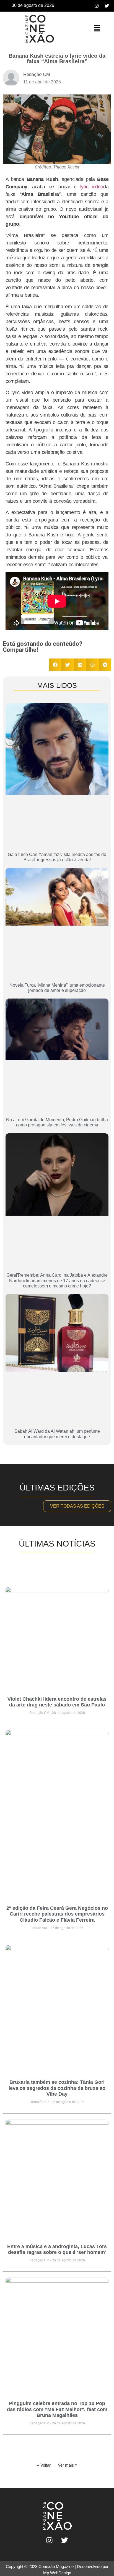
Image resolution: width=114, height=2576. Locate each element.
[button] (97, 29)
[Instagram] (97, 6)
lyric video (92, 187)
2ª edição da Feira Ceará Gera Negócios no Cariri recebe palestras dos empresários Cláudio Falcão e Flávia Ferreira (57, 1914)
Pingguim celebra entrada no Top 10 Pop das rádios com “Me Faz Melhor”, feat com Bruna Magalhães (57, 2409)
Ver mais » (68, 2465)
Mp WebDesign (57, 2573)
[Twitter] (107, 6)
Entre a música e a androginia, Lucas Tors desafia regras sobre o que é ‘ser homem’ (57, 2250)
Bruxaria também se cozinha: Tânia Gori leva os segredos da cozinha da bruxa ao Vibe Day (57, 2088)
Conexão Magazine (56, 2566)
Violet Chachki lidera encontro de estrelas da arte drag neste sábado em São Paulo (57, 1702)
